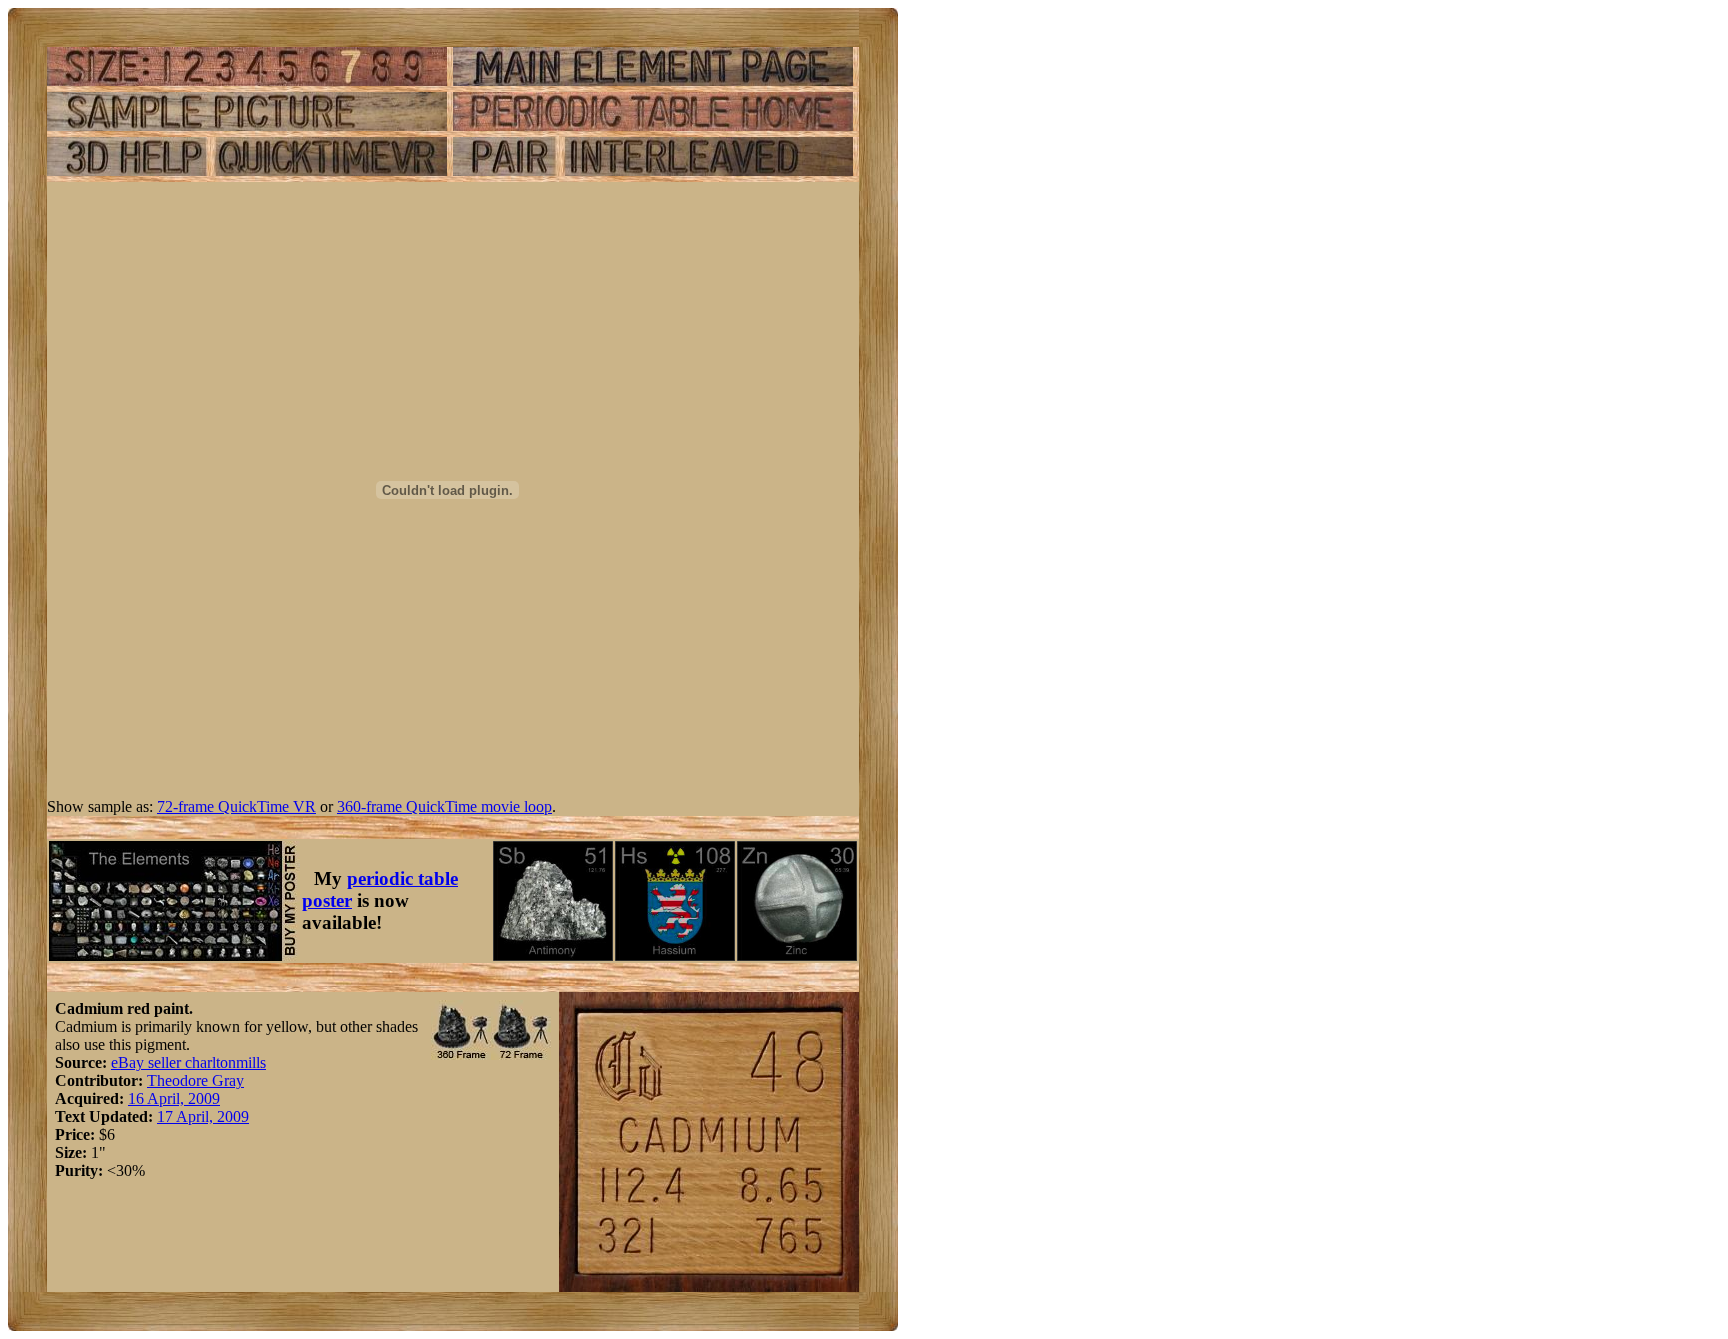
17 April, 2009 (203, 1116)
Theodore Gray (195, 1080)
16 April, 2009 (174, 1098)
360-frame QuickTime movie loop (444, 806)
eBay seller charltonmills (188, 1062)
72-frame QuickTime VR (236, 806)
